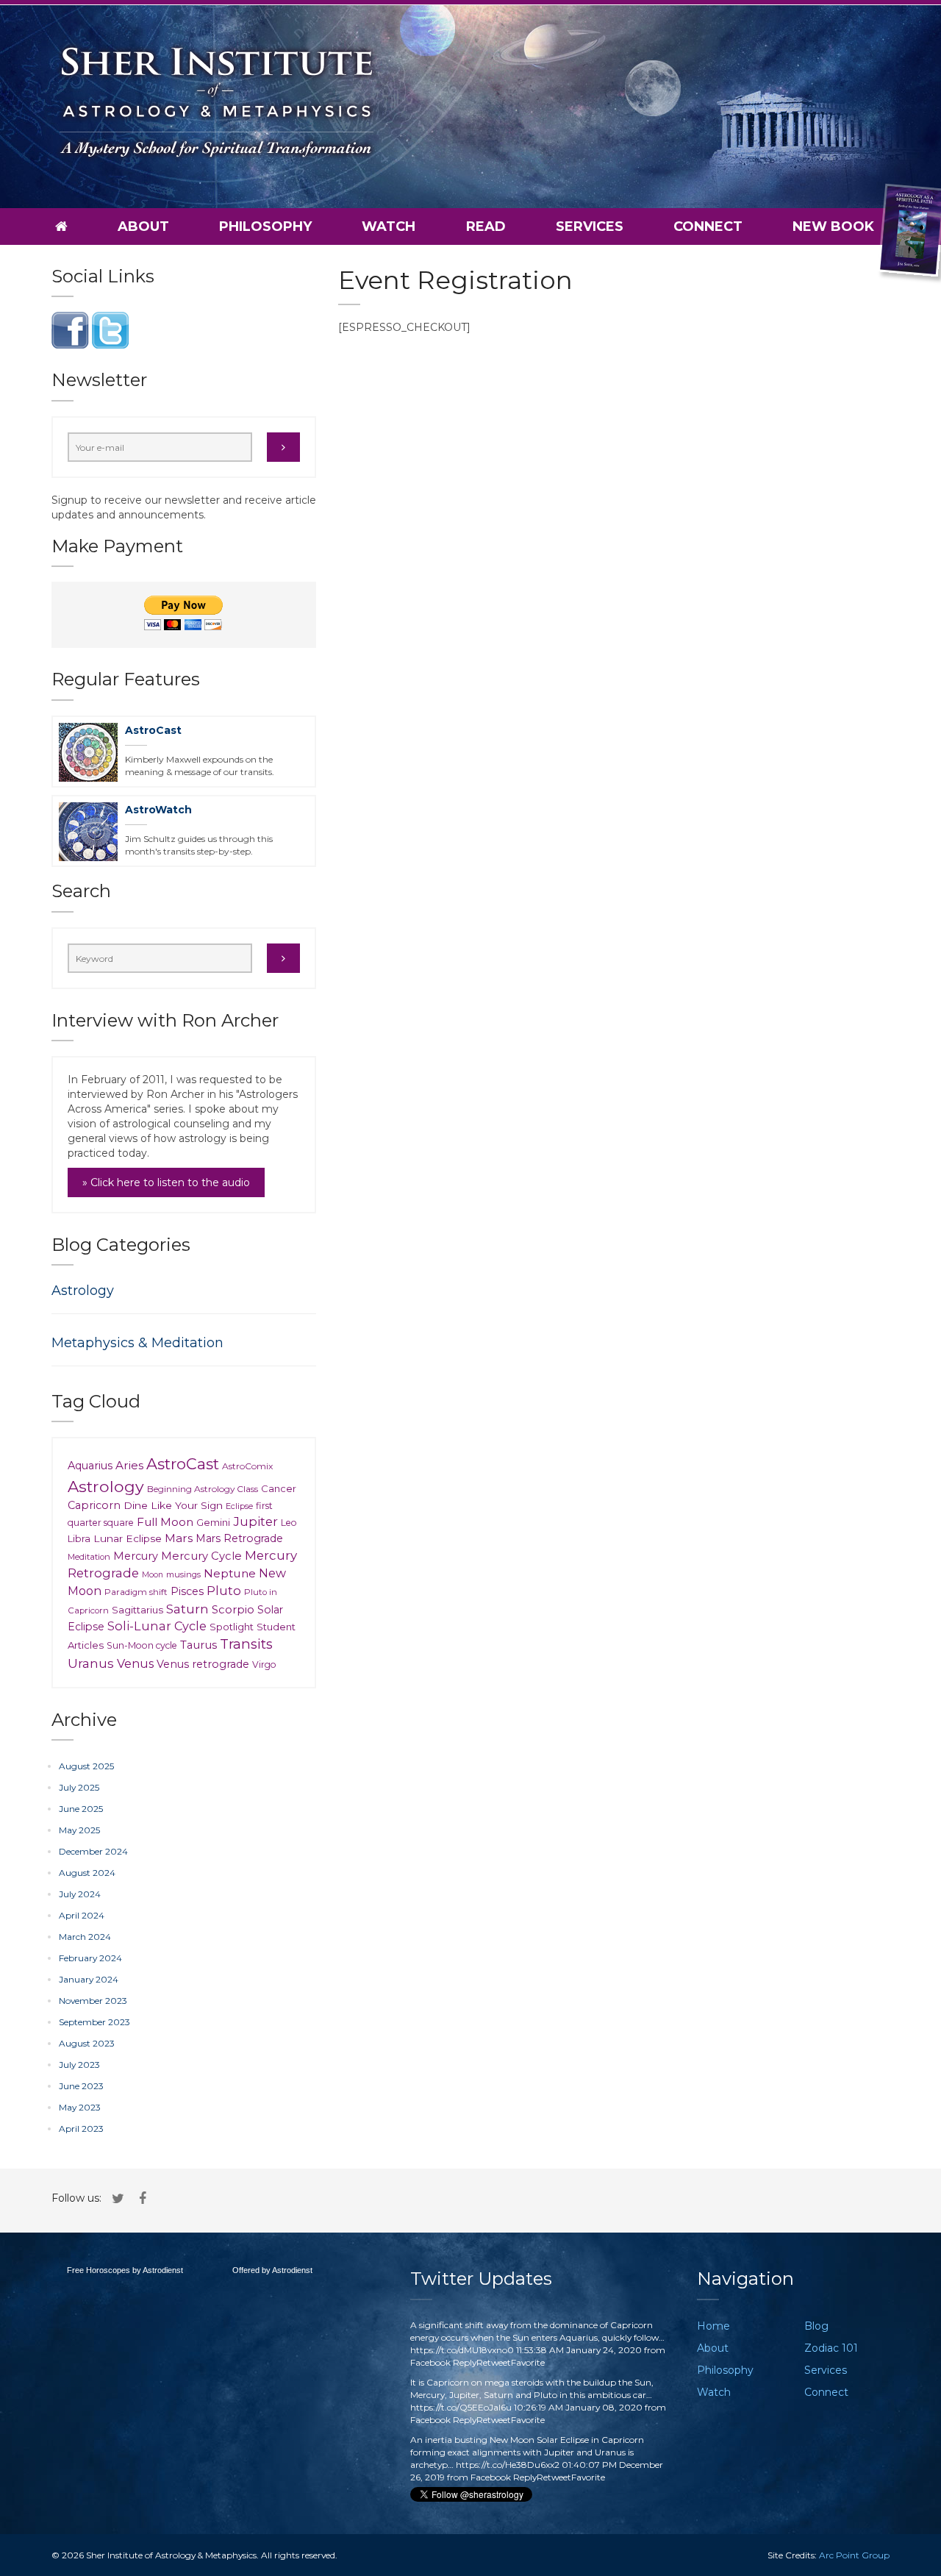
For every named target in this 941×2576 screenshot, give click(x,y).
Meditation (89, 1557)
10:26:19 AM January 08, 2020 (578, 2407)
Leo (289, 1523)
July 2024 (80, 1894)
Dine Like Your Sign (173, 1505)
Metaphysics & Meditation (137, 1343)
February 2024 (90, 1958)
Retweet (494, 2362)
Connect (708, 226)
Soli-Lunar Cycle (157, 1626)
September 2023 (94, 2022)
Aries (129, 1465)
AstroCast (153, 730)
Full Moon (165, 1522)
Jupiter (255, 1521)
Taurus (198, 1645)
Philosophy (265, 226)
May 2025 (79, 1830)
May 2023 (80, 2107)
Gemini (213, 1522)
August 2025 (86, 1766)
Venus (135, 1663)
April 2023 (81, 2129)
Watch (389, 226)
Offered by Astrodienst (272, 2270)
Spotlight (232, 1627)
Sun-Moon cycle (142, 1645)
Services (590, 226)
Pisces (187, 1591)
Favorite (528, 2362)
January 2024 (89, 1979)
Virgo (264, 1665)
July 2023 (79, 2065)
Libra (79, 1539)
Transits (246, 1644)
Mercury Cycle (201, 1556)
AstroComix (247, 1466)
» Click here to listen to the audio (166, 1182)
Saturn (187, 1609)
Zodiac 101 (831, 2348)
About (143, 226)
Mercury (136, 1556)
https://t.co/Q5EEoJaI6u (461, 2407)
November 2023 (93, 2001)
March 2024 (85, 1937)
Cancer (279, 1488)
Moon (153, 1575)
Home (713, 2326)
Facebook (430, 2362)
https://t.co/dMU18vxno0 (462, 2350)
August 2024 (87, 1873)
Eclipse (239, 1506)
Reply (465, 2362)
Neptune (230, 1573)
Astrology (83, 1291)
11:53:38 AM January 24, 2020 (579, 2350)
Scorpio (233, 1610)
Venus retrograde (203, 1664)
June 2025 (81, 1809)
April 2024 (82, 1915)
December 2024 (93, 1851)
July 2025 (79, 1787)
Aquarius (90, 1466)
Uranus (91, 1663)
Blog (816, 2326)
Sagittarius (137, 1610)
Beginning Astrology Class (203, 1489)
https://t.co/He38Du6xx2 (508, 2465)
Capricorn (94, 1505)
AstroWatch (158, 810)
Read (486, 226)
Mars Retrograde (239, 1538)
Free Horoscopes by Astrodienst (125, 2270)
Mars (179, 1538)
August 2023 (87, 2043)
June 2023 (81, 2086)
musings (183, 1574)
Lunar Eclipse (128, 1538)
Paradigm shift (136, 1592)
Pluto (224, 1591)
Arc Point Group (854, 2555)
